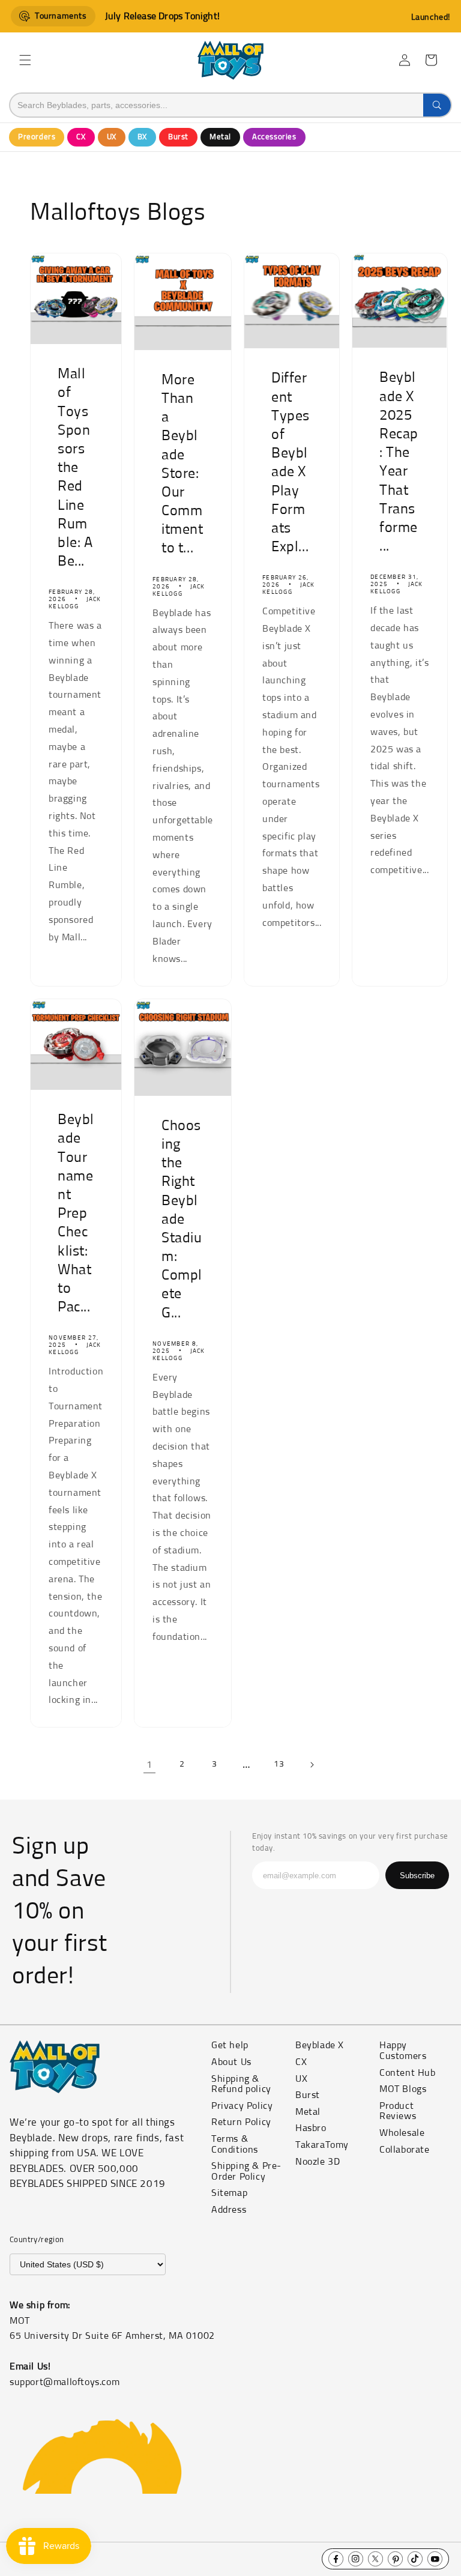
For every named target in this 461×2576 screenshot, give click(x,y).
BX (142, 137)
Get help (230, 2045)
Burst (178, 137)
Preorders (37, 137)
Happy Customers (403, 2051)
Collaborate (405, 2150)
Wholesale (402, 2133)
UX (112, 137)
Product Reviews (398, 2111)
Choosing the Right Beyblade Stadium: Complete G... (182, 1220)
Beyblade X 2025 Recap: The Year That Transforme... (399, 463)
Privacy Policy (242, 2106)
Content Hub (408, 2073)
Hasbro (311, 2128)
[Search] (437, 105)
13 (279, 1764)
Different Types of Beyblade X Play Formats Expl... (291, 463)
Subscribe (417, 1876)
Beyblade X (320, 2045)
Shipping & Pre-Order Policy (246, 2171)
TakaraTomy (322, 2145)
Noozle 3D (318, 2162)
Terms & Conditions (235, 2144)
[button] (25, 60)
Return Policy (241, 2122)
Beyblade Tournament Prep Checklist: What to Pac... (76, 1214)
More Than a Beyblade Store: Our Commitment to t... (182, 464)
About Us (231, 2062)
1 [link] (149, 1765)
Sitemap (229, 2193)
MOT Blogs (403, 2089)
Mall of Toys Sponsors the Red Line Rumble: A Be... (75, 468)
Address (229, 2210)
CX (81, 137)
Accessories (274, 137)
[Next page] (312, 1765)
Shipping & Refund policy (241, 2084)
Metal (220, 137)
